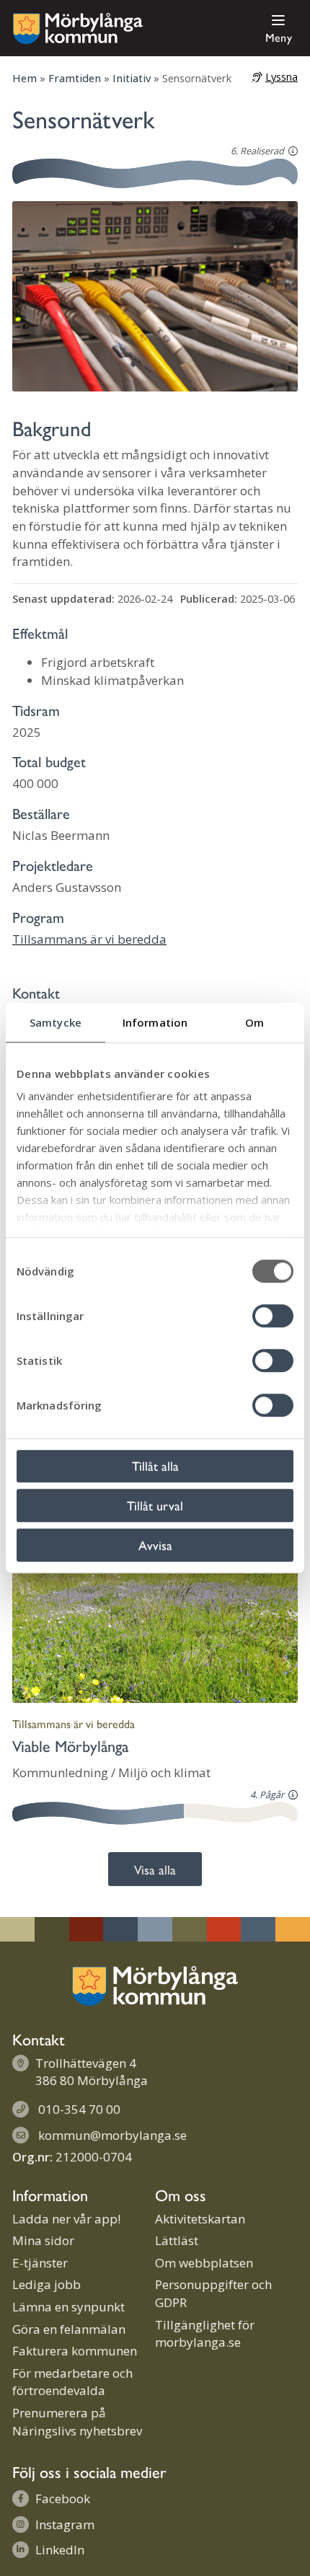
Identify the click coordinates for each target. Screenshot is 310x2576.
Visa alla (155, 1869)
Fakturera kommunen (75, 2351)
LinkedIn (60, 2550)
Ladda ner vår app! (66, 2219)
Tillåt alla (155, 1465)
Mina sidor (43, 2240)
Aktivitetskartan (200, 2219)
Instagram (65, 2524)
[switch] (273, 1316)
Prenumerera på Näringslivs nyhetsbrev (77, 2422)
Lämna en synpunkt (68, 2307)
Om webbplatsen (204, 2263)
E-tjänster (40, 2263)
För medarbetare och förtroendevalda (72, 2382)
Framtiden (75, 78)
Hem (25, 78)
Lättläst (177, 2240)
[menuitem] (275, 28)
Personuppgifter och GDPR (213, 2293)
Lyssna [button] (282, 77)
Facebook (63, 2498)
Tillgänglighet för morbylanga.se (205, 2334)
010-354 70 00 (79, 2109)
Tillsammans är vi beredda (89, 939)
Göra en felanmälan (69, 2329)
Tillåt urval (155, 1505)
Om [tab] (254, 1022)
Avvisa (155, 1545)
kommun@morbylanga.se (112, 2135)
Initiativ (132, 78)
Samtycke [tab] (56, 1022)
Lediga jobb (46, 2284)
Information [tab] (155, 1022)
